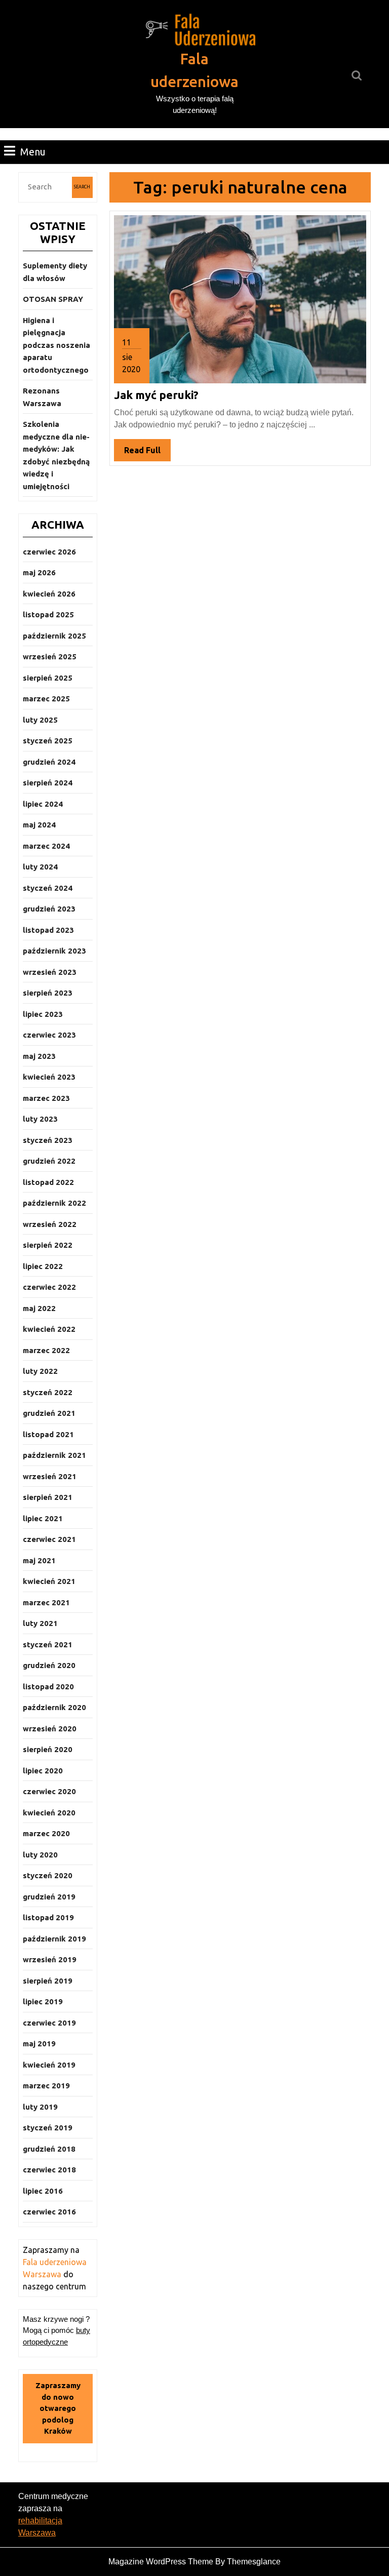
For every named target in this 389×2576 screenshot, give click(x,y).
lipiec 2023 (43, 1014)
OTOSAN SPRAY (53, 299)
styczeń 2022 (48, 1392)
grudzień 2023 (49, 909)
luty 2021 (40, 1623)
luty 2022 (40, 1371)
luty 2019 (40, 2107)
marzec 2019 (46, 2086)
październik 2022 (54, 1203)
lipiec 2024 (43, 804)
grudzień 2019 (49, 1897)
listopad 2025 (48, 615)
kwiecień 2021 (49, 1581)
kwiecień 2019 (49, 2065)
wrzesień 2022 (50, 1224)
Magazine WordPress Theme (161, 2562)
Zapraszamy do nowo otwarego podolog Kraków (58, 2408)
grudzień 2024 (49, 762)
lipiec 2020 (43, 1771)
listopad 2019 (48, 1917)
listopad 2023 (48, 930)
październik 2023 (54, 951)
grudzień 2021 (49, 1413)
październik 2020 (54, 1707)
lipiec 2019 (43, 2002)
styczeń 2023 (48, 1140)
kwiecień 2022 (49, 1329)
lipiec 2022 (43, 1266)
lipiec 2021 (43, 1518)
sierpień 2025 (48, 678)
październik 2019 (54, 1939)
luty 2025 (40, 720)
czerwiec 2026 (49, 552)
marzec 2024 (46, 846)
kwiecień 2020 (49, 1813)
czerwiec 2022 (49, 1287)
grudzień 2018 (49, 2149)
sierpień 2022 (48, 1245)
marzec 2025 (46, 699)
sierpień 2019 (48, 1981)
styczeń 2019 (48, 2128)
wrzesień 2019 (50, 1959)
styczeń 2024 (48, 888)
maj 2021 (39, 1560)
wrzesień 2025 (50, 657)
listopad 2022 (48, 1182)
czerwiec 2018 (49, 2170)
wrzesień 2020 (50, 1729)
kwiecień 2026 (49, 594)
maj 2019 (39, 2044)
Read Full (147, 453)
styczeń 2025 (48, 741)
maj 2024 (39, 825)
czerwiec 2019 (49, 2023)
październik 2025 (54, 636)
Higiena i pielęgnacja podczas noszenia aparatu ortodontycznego (56, 345)
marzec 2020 (46, 1833)
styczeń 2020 (48, 1875)
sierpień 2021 (48, 1497)
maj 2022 (39, 1308)
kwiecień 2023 (49, 1077)
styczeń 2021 (48, 1644)
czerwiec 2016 (49, 2212)
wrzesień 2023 (50, 972)
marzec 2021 (46, 1602)
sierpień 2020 (48, 1749)
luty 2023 (40, 1119)
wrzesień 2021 (50, 1476)
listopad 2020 (48, 1687)
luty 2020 (40, 1855)
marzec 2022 (46, 1350)
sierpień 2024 (48, 783)
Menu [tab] (33, 151)
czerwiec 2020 (49, 1791)
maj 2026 (39, 572)
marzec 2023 (46, 1098)
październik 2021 (54, 1455)
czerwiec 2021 (49, 1539)
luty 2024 (40, 867)
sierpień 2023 (48, 993)
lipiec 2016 (43, 2191)
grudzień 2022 (49, 1161)
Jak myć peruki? (156, 395)
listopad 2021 (48, 1434)
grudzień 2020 (49, 1665)
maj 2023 (39, 1056)
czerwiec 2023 (49, 1035)
